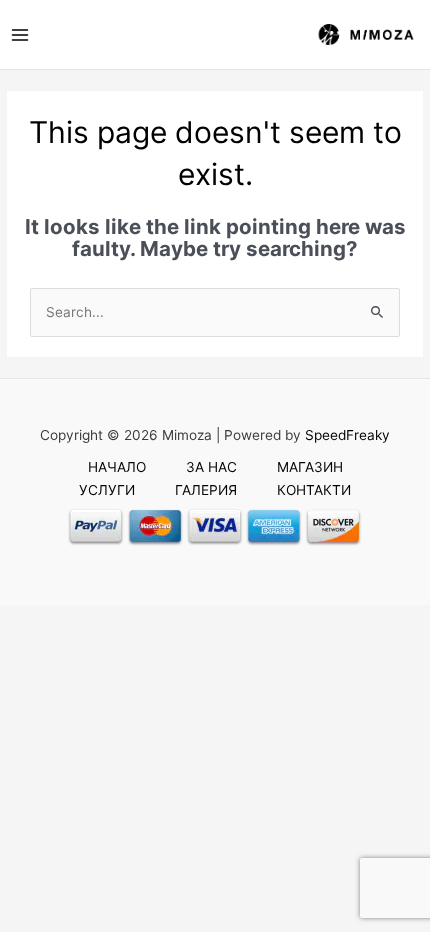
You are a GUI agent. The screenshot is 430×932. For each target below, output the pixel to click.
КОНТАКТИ (314, 490)
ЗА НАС (211, 467)
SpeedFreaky (347, 435)
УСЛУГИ (107, 490)
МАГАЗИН (310, 467)
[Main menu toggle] (19, 34)
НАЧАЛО (117, 467)
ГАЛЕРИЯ (206, 490)
